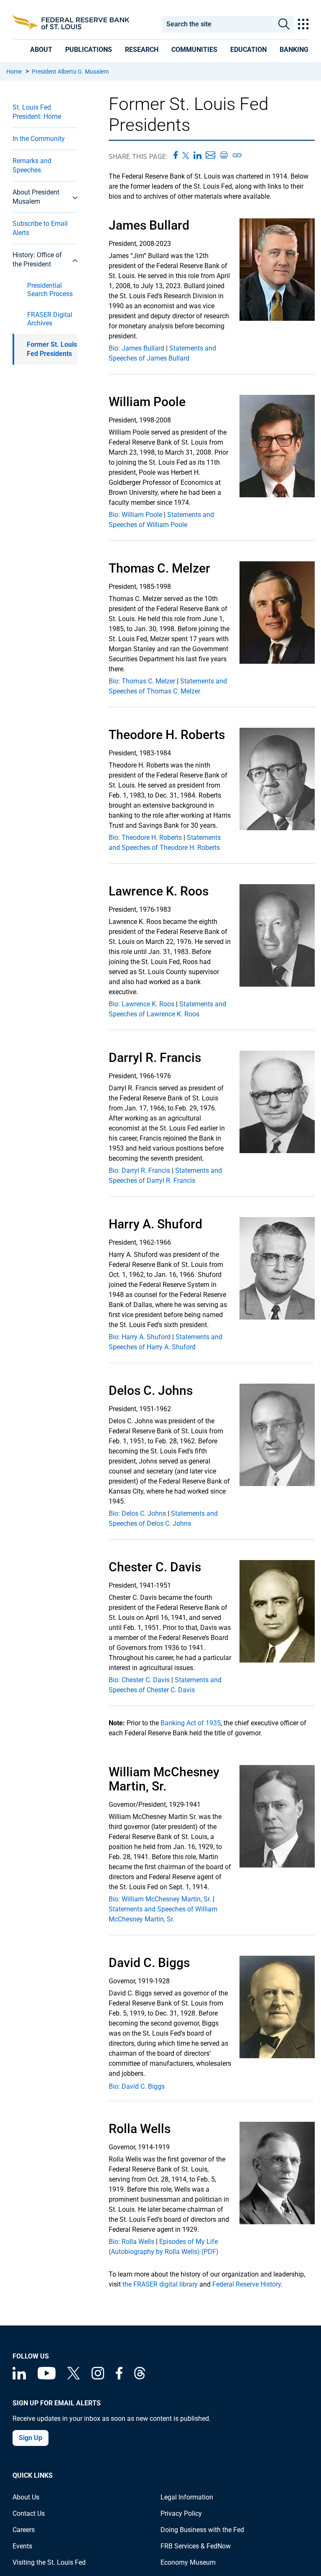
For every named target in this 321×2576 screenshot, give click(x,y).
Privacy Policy (181, 2513)
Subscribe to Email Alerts (40, 228)
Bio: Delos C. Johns (137, 1513)
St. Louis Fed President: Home (37, 112)
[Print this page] (224, 155)
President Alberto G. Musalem (70, 72)
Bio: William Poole (135, 515)
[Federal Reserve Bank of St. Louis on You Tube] (47, 2377)
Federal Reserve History (247, 2284)
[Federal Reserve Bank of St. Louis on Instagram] (98, 2377)
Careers (24, 2530)
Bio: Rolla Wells (131, 2242)
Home (14, 72)
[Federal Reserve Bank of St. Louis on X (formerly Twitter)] (74, 2377)
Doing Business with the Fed (202, 2530)
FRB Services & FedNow (196, 2546)
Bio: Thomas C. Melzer (142, 681)
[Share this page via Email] (210, 155)
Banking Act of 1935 (191, 1723)
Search (284, 24)
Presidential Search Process (50, 290)
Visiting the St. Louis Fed (49, 2562)
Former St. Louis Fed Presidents (52, 349)
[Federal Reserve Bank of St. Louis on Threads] (140, 2377)
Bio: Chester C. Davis (139, 1680)
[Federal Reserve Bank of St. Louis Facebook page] (119, 2377)
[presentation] (41, 50)
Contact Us (29, 2513)
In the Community (39, 139)
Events (22, 2546)
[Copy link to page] (237, 155)
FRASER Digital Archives (50, 319)
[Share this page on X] (186, 155)
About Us (26, 2497)
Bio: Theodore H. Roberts (145, 838)
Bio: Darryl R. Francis (139, 1170)
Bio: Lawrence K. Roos (141, 1004)
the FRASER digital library (160, 2284)
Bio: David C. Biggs (137, 2086)
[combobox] (218, 24)
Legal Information (187, 2497)
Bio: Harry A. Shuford (140, 1337)
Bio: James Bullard (136, 348)
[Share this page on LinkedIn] (197, 155)
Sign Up (31, 2438)
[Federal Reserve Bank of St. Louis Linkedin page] (19, 2377)
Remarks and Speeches (32, 165)
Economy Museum (188, 2562)
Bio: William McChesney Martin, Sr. (160, 1899)
